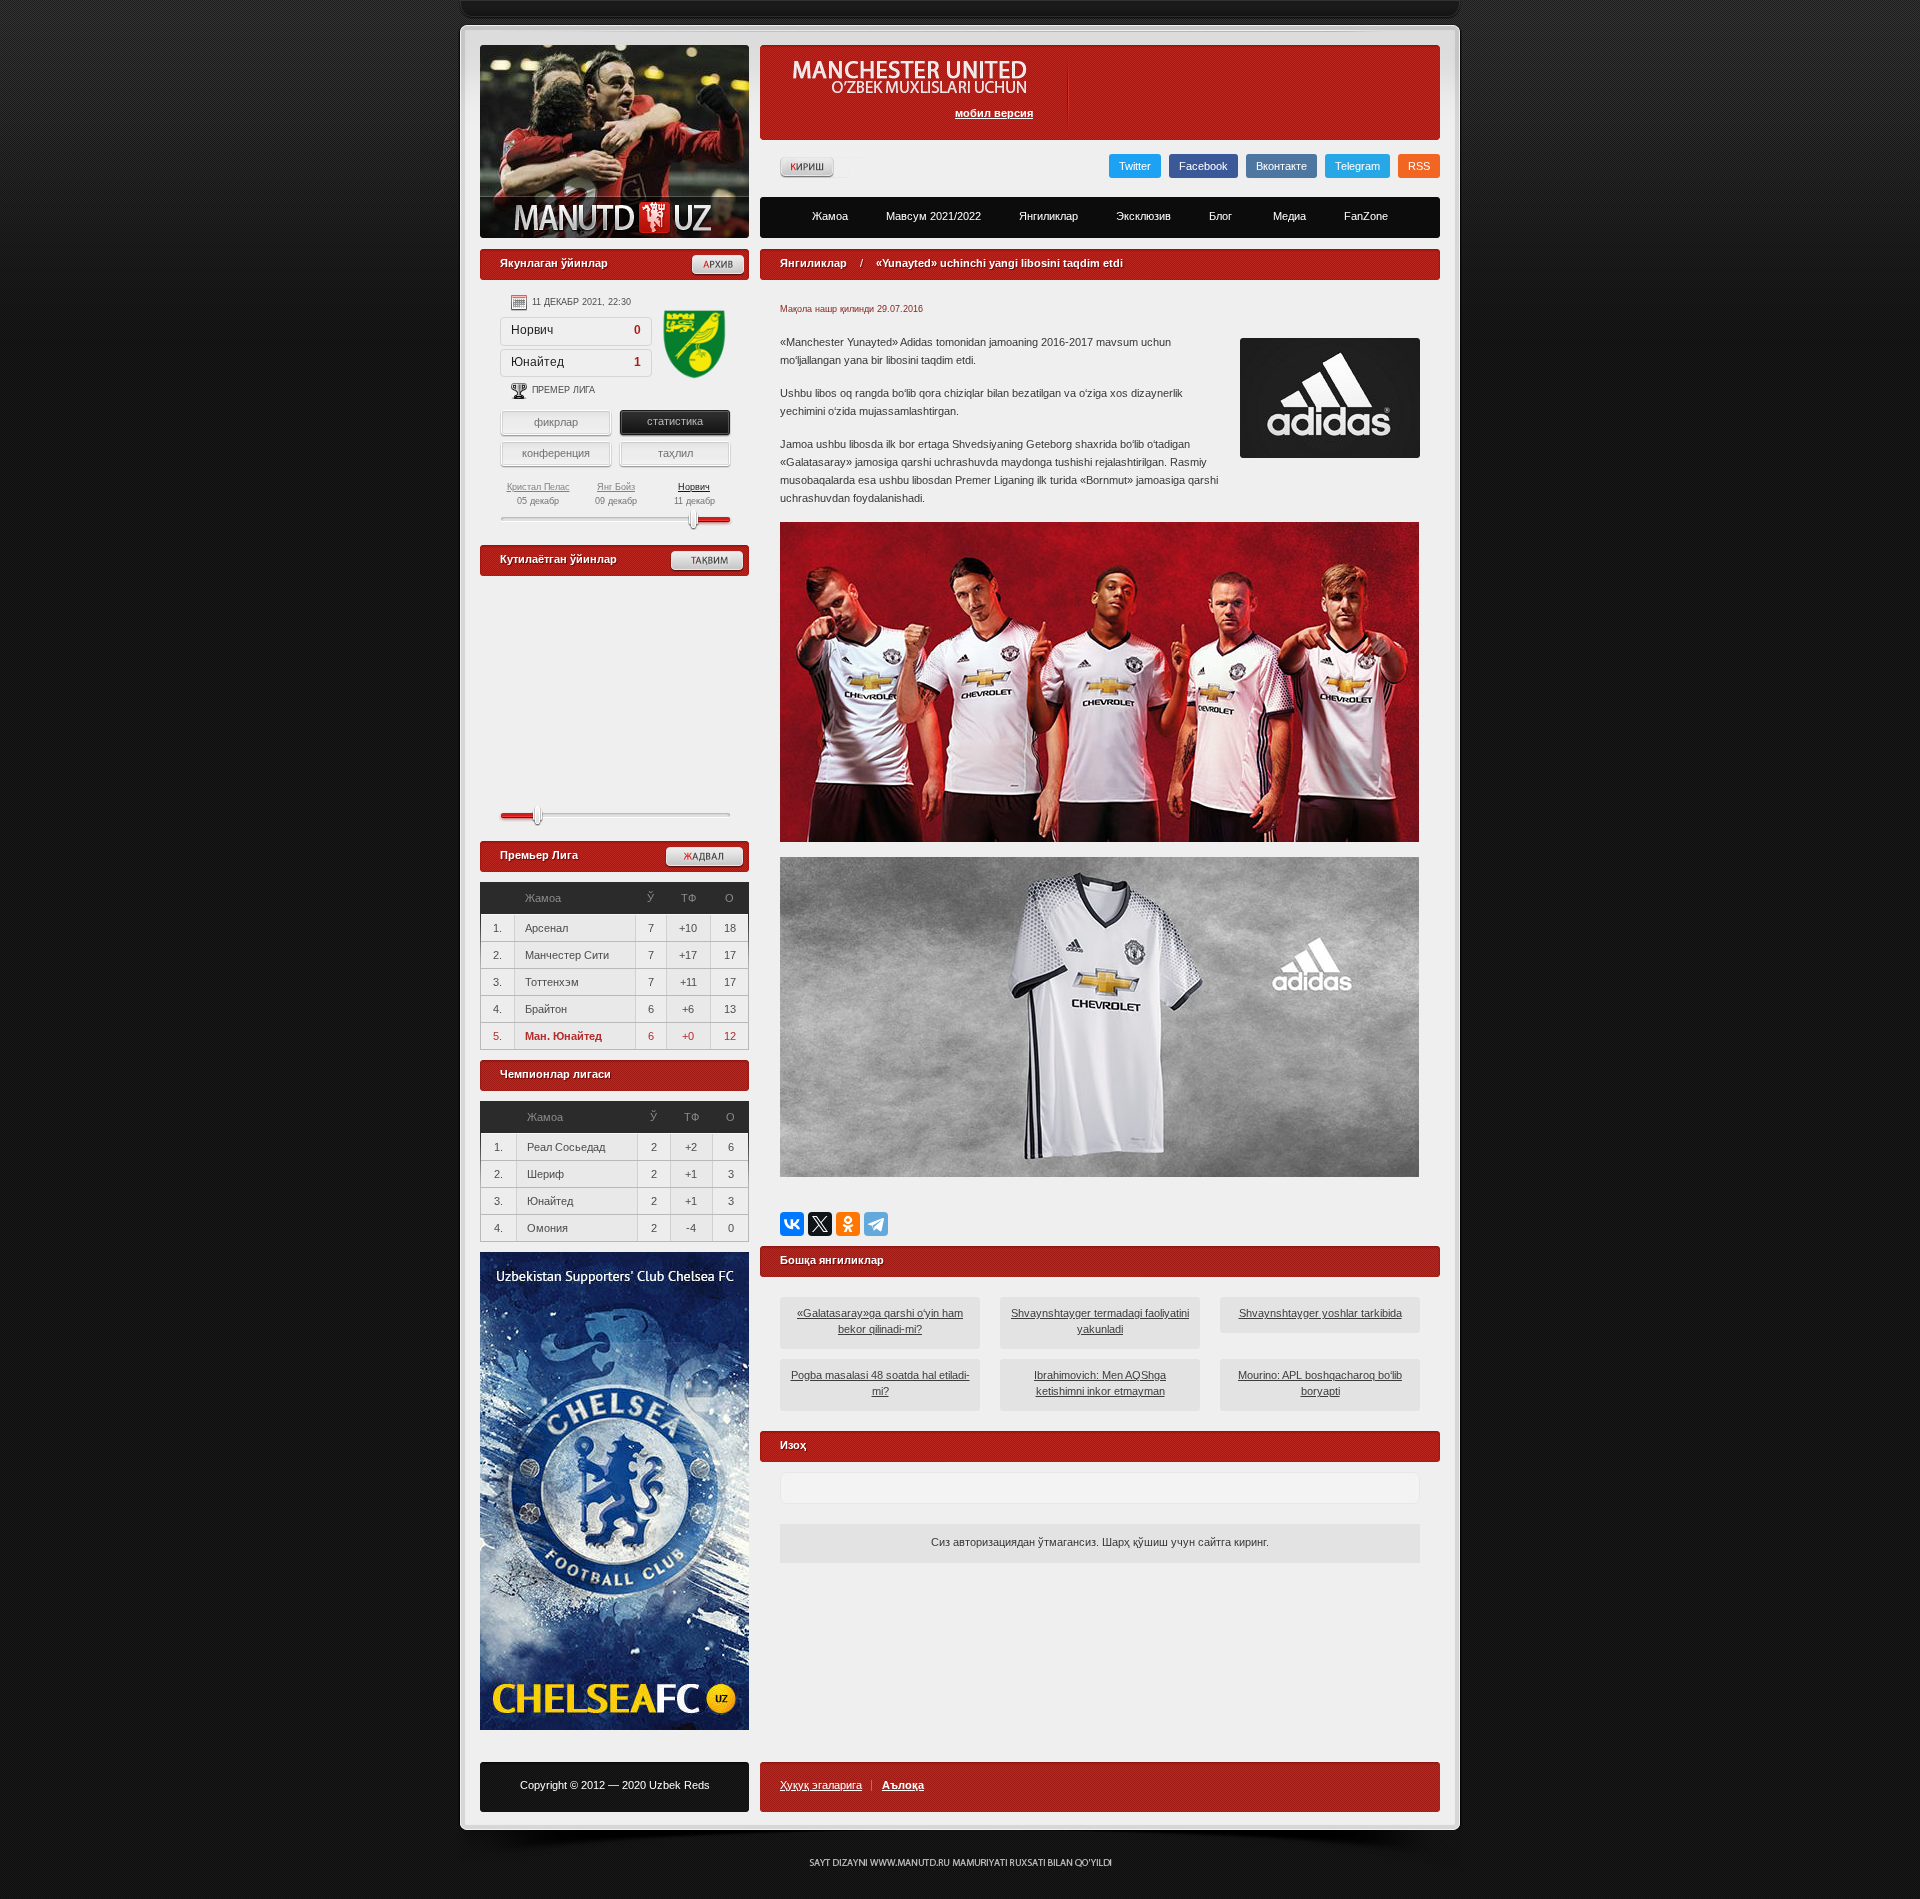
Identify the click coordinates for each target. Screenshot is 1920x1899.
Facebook (1203, 166)
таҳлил (675, 453)
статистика (675, 421)
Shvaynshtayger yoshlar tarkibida (1320, 1313)
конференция (556, 453)
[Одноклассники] (848, 1224)
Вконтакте (1281, 166)
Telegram (1357, 166)
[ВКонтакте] (792, 1224)
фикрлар (556, 422)
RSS (1419, 166)
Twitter (1135, 166)
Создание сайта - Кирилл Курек (960, 1863)
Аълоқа (903, 1785)
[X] (820, 1224)
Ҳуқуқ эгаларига (821, 1785)
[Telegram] (876, 1224)
